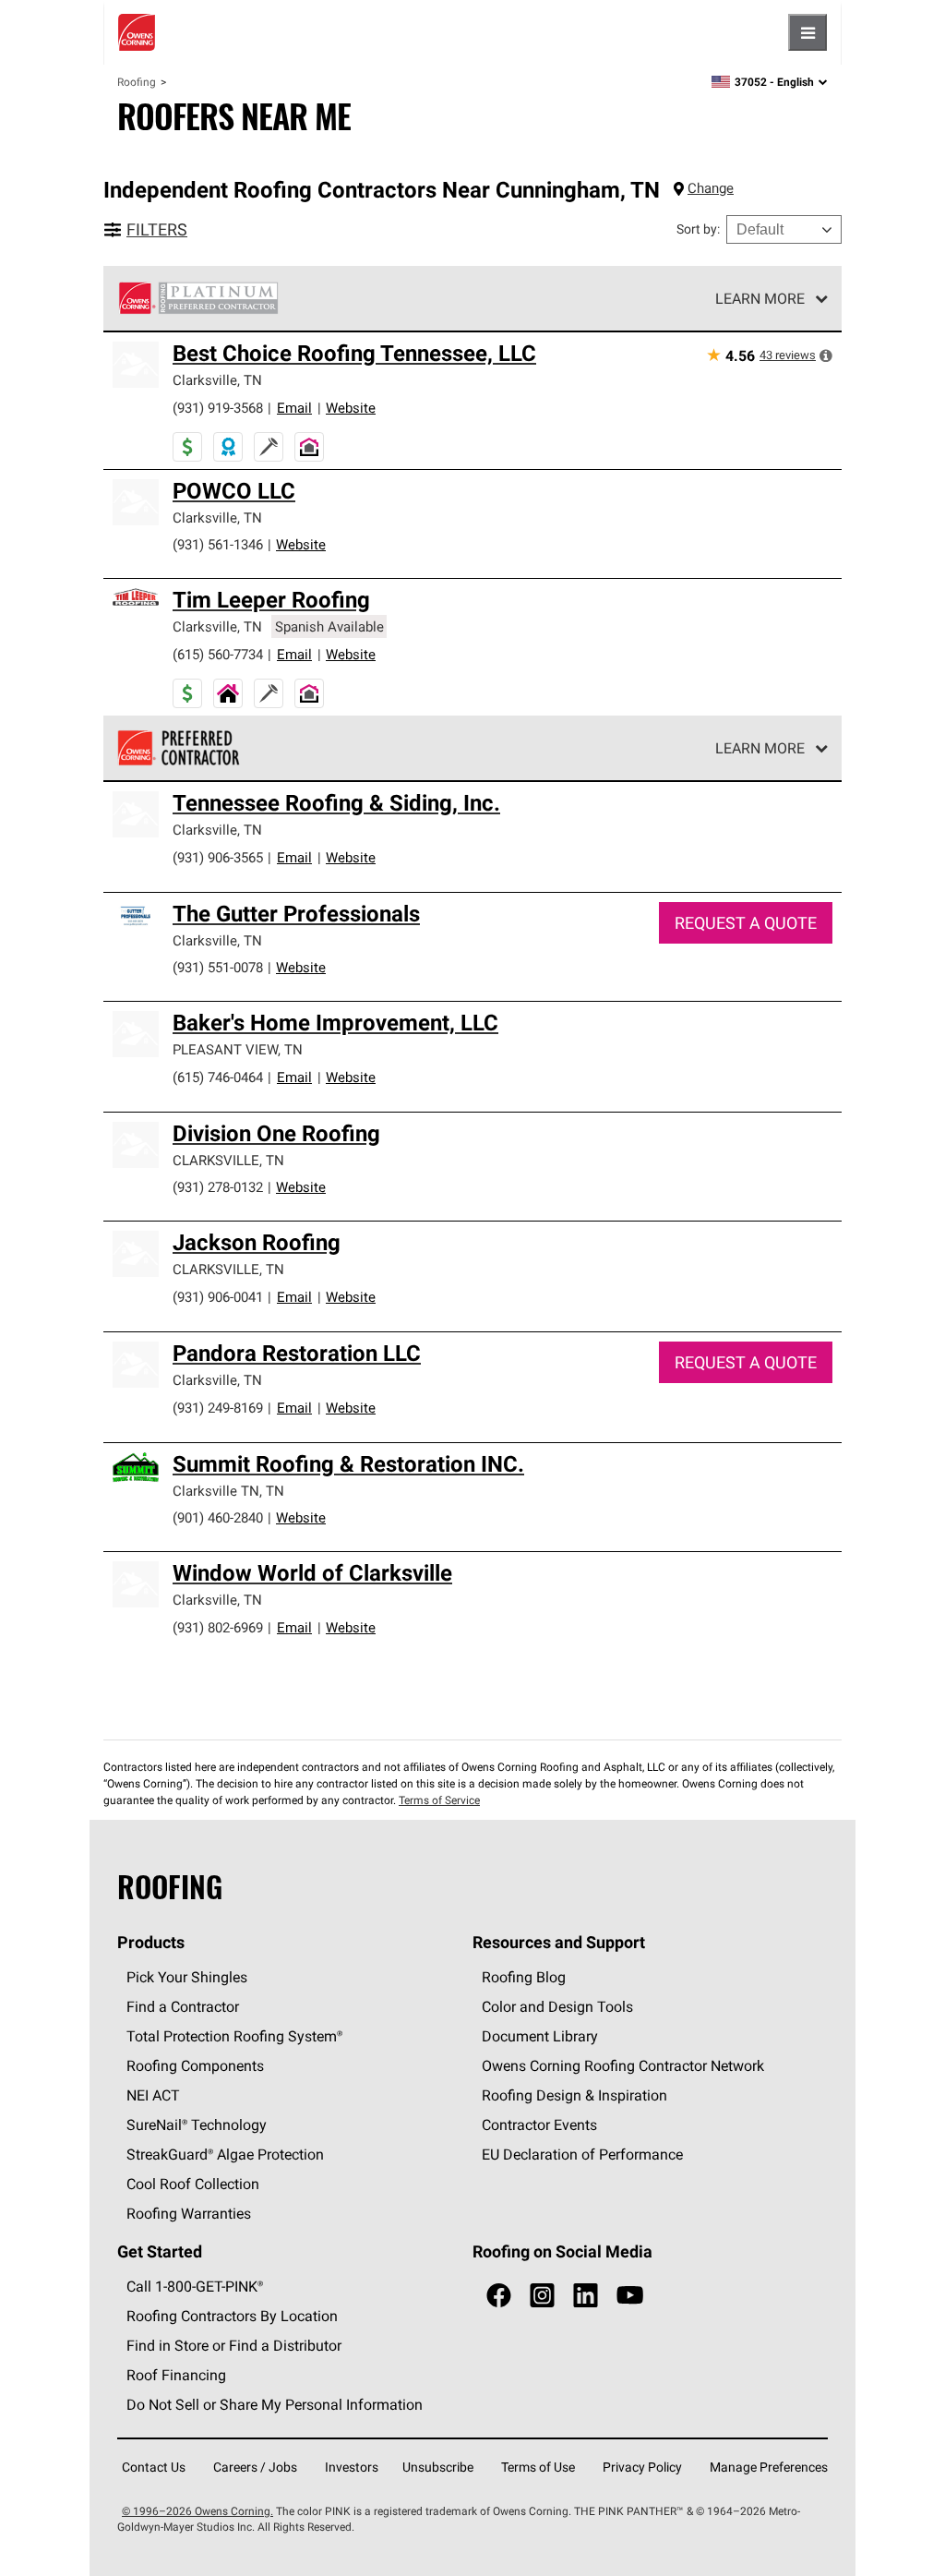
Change (711, 188)
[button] (826, 355)
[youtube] (630, 2296)
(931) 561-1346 (218, 544)
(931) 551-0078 (218, 967)
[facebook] (499, 2296)
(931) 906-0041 (218, 1297)
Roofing (137, 82)
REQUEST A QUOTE (746, 923)
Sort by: (698, 229)
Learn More (760, 298)
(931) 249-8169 (218, 1408)
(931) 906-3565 (218, 857)
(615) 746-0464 (218, 1077)
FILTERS (157, 229)
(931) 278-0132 (218, 1187)
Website (351, 408)
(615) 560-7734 (218, 654)
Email (294, 408)
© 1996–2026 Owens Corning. (197, 2511)
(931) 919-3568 (218, 408)
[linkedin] (586, 2296)
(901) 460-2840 (218, 1517)
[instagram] (542, 2296)
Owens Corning (137, 32)
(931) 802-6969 (218, 1627)
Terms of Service (439, 1800)
